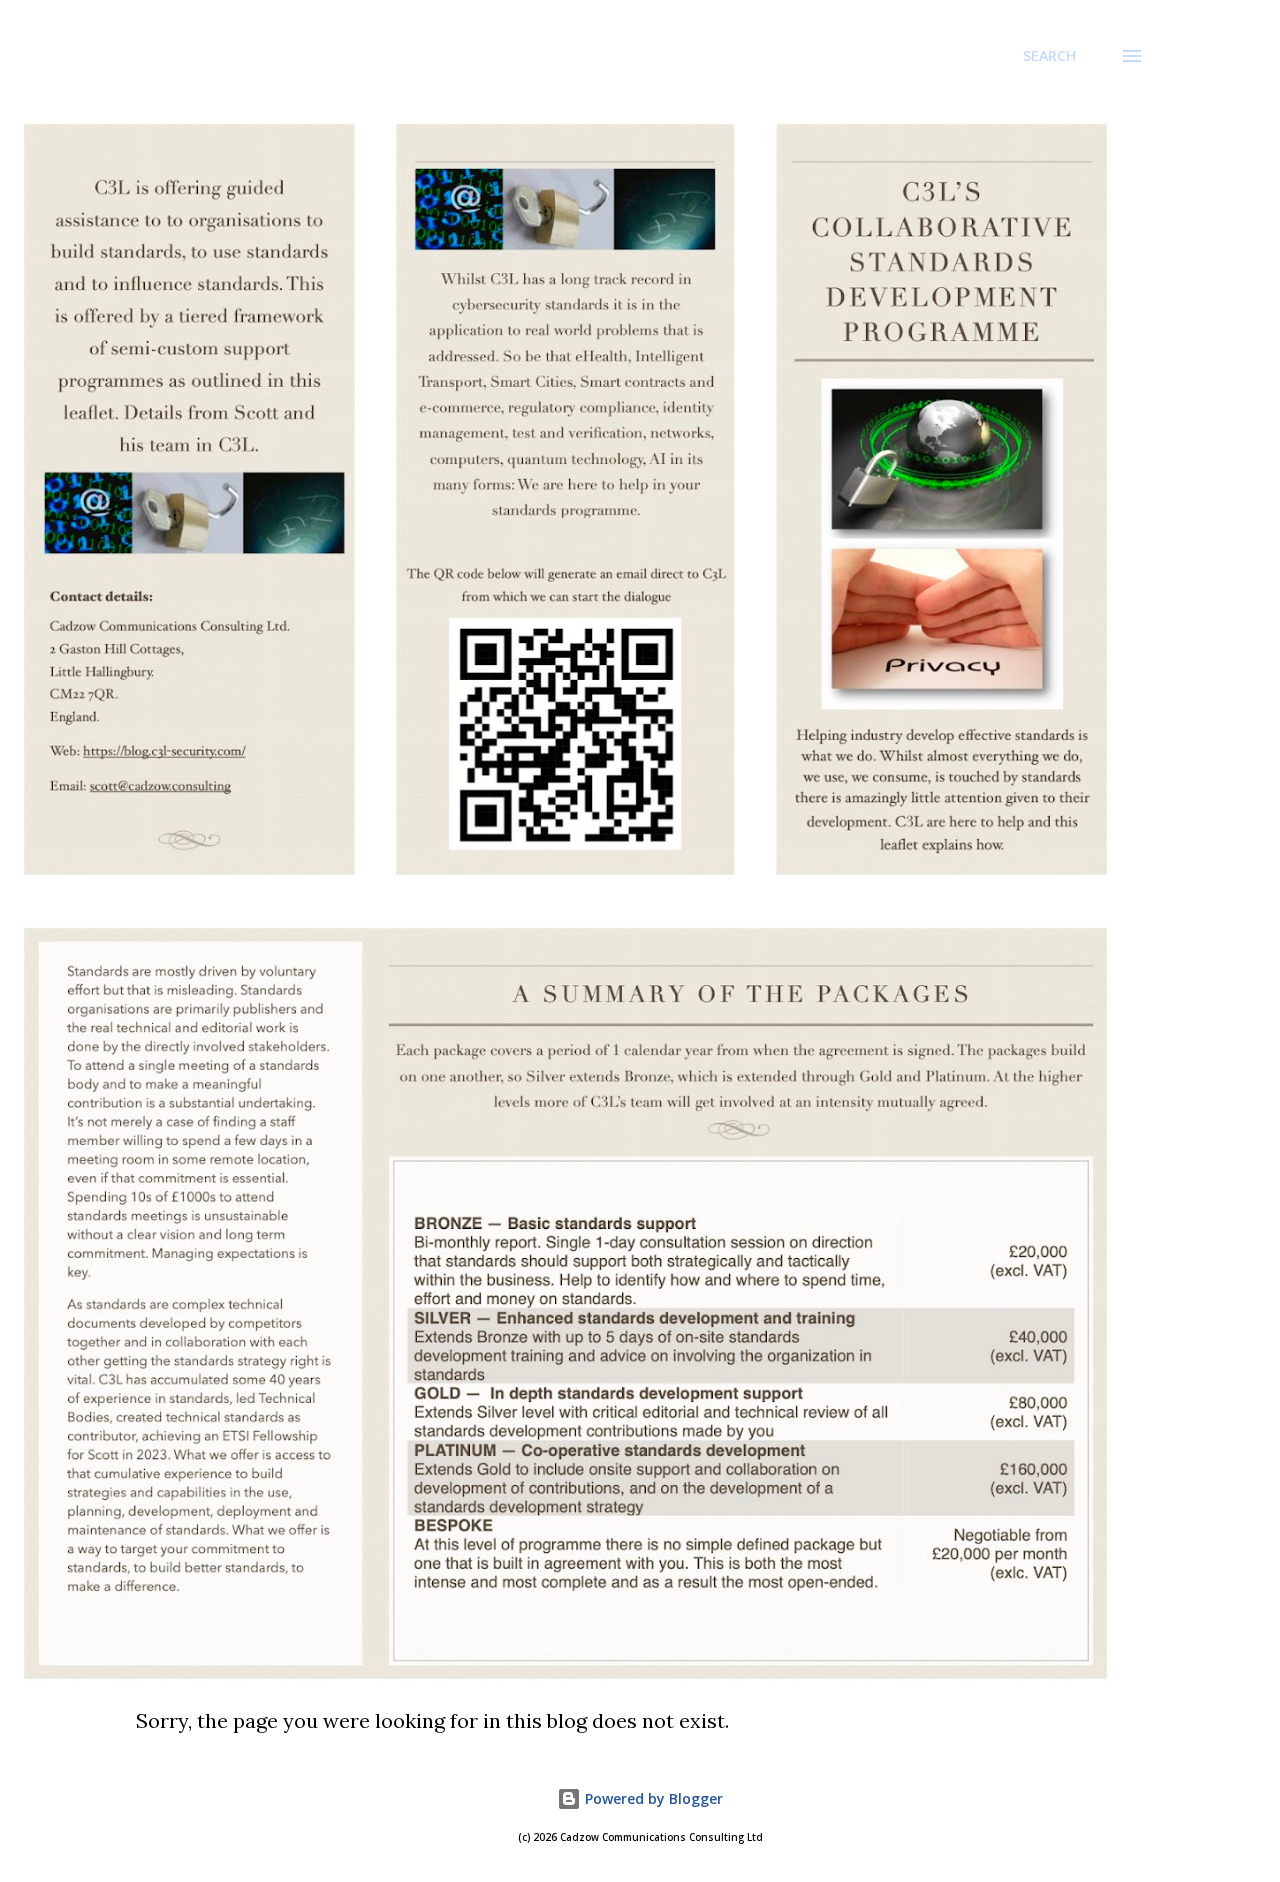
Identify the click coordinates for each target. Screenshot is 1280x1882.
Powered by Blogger (652, 1798)
